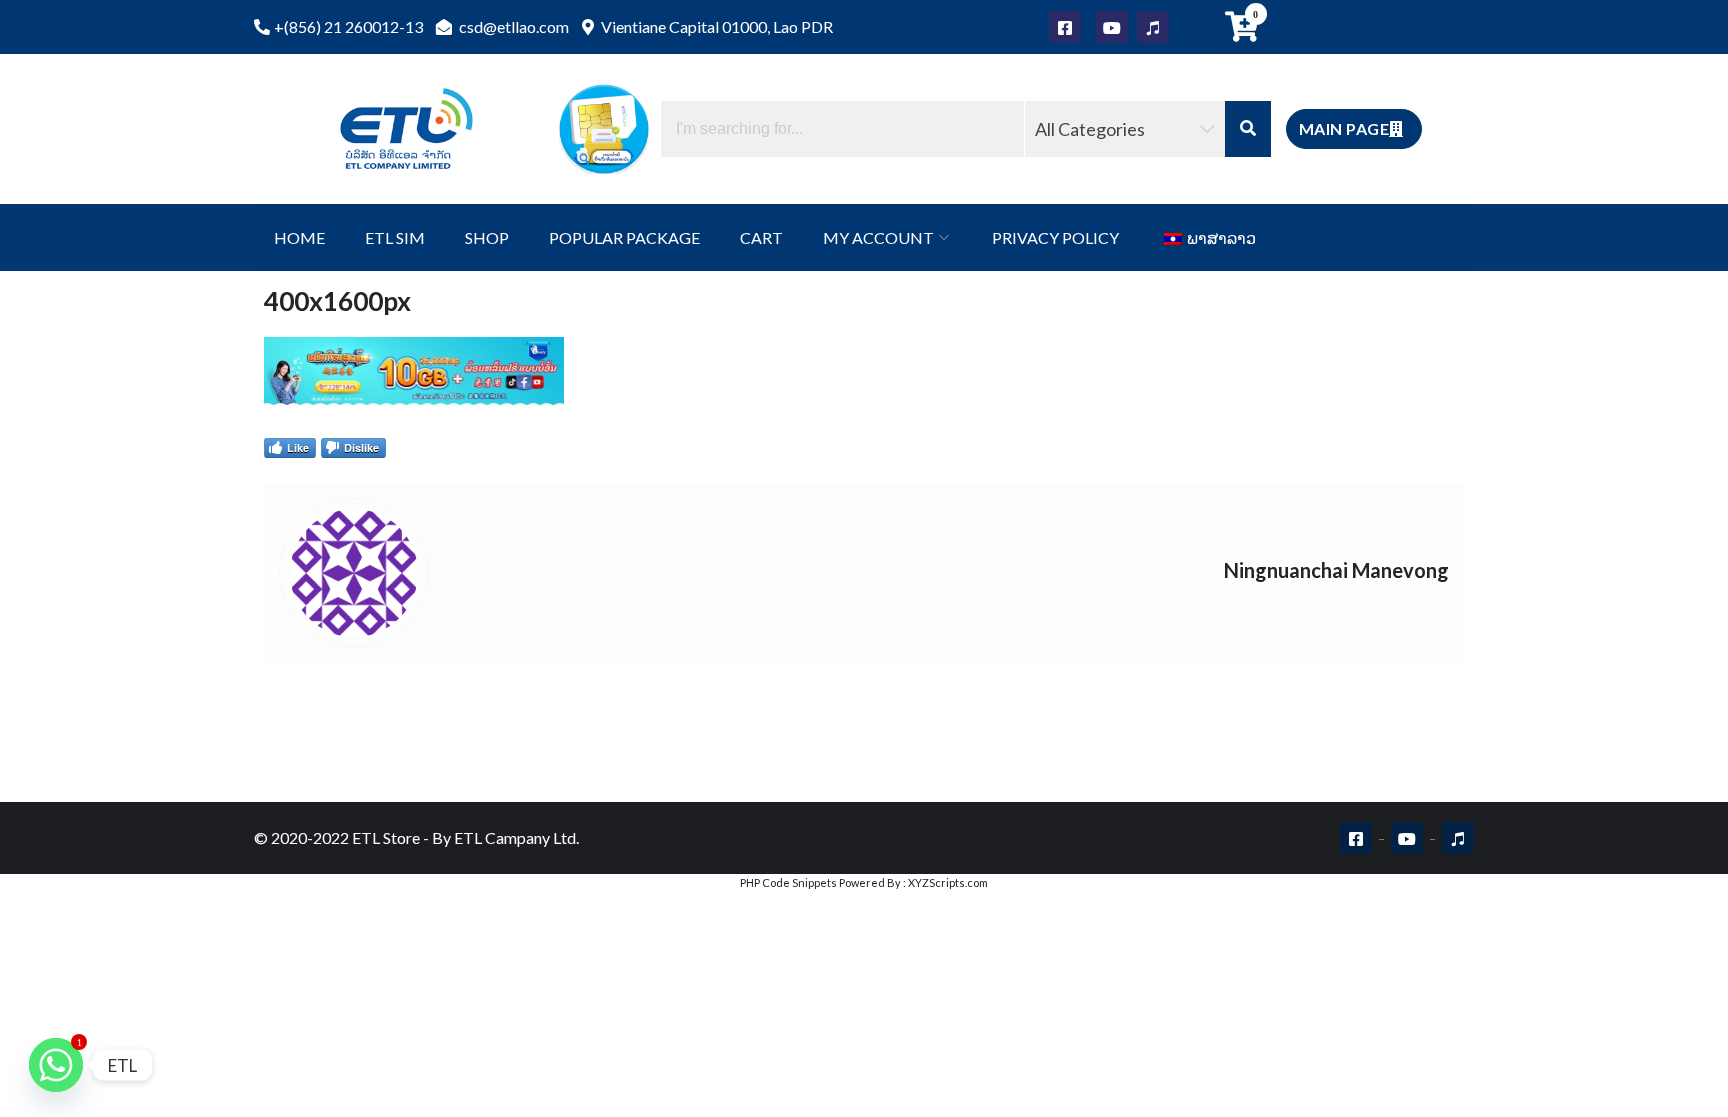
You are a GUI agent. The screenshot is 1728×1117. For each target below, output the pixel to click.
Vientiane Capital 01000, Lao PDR (715, 26)
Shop (487, 237)
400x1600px (337, 301)
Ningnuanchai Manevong (1336, 570)
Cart (761, 237)
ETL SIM (395, 237)
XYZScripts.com (948, 882)
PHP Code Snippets (788, 882)
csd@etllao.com (512, 26)
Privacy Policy (1055, 237)
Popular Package (624, 237)
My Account (878, 237)
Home (299, 237)
